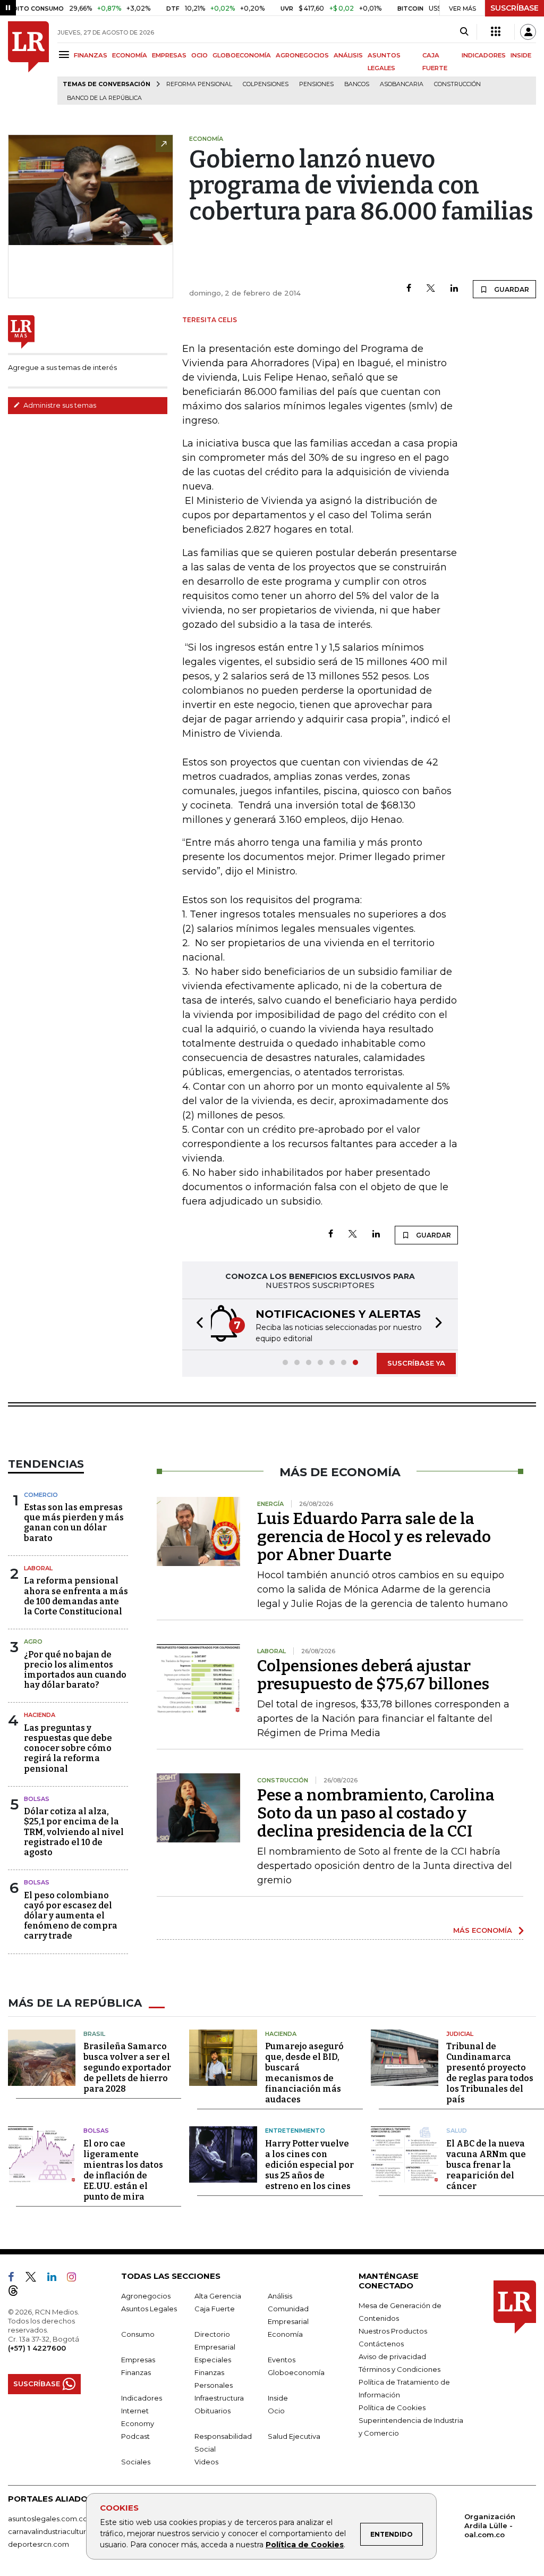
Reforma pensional (199, 84)
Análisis (280, 2296)
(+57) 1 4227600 (37, 2348)
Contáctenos (381, 2344)
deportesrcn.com (39, 2544)
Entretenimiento (295, 2131)
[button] (197, 1324)
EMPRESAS (169, 55)
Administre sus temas (59, 405)
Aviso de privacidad (392, 2356)
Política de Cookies (305, 2545)
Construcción (457, 84)
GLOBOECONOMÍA (242, 55)
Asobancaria (402, 84)
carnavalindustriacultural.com (58, 2531)
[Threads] (18, 2293)
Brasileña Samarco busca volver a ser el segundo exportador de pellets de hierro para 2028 (127, 2068)
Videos (206, 2462)
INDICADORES (484, 55)
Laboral (38, 1568)
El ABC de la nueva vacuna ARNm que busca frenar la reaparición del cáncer (486, 2165)
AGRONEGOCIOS (302, 55)
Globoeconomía (296, 2372)
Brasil (94, 2034)
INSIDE (521, 55)
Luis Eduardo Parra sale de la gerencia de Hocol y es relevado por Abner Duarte (374, 1537)
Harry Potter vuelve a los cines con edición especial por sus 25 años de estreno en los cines (309, 2165)
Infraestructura (219, 2398)
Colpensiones (266, 84)
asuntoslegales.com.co (48, 2519)
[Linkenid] (56, 2279)
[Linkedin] (454, 289)
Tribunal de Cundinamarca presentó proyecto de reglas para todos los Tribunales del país (490, 2073)
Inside (278, 2398)
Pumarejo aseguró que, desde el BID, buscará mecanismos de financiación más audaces (304, 2073)
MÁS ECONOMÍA (483, 1930)
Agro (33, 1641)
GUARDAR (511, 289)
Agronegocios (146, 2296)
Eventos (282, 2360)
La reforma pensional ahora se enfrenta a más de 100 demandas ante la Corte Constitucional (76, 1596)
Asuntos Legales (149, 2309)
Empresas (138, 2360)
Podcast (135, 2436)
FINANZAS (91, 55)
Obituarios (212, 2411)
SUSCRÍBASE (515, 8)
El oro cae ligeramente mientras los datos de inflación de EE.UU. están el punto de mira (123, 2170)
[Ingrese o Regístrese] (528, 32)
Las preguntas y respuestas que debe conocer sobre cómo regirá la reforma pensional (68, 1748)
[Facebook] (409, 289)
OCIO (199, 55)
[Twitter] (431, 289)
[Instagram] (76, 2279)
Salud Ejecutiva (294, 2436)
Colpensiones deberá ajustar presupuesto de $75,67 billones (373, 1675)
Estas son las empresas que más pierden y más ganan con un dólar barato (74, 1523)
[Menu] (66, 54)
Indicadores (142, 2398)
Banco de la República (104, 98)
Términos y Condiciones (399, 2369)
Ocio (276, 2411)
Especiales (213, 2360)
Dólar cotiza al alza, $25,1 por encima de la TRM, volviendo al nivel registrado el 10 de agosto (74, 1832)
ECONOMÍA (130, 55)
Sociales (136, 2462)
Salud (457, 2131)
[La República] (28, 63)
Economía (285, 2334)
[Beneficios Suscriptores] (496, 32)
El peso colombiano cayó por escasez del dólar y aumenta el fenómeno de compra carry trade (71, 1916)
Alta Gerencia (218, 2296)
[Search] (464, 32)
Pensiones (316, 84)
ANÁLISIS (348, 55)
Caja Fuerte (215, 2309)
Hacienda (40, 1715)
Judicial (460, 2034)
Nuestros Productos (393, 2331)
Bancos (357, 84)
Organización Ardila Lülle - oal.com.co (490, 2526)
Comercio (41, 1495)
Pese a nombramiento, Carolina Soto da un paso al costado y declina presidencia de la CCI (376, 1813)
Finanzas (136, 2372)
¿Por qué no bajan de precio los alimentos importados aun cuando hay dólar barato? (75, 1670)
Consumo (138, 2334)
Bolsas (37, 1799)
